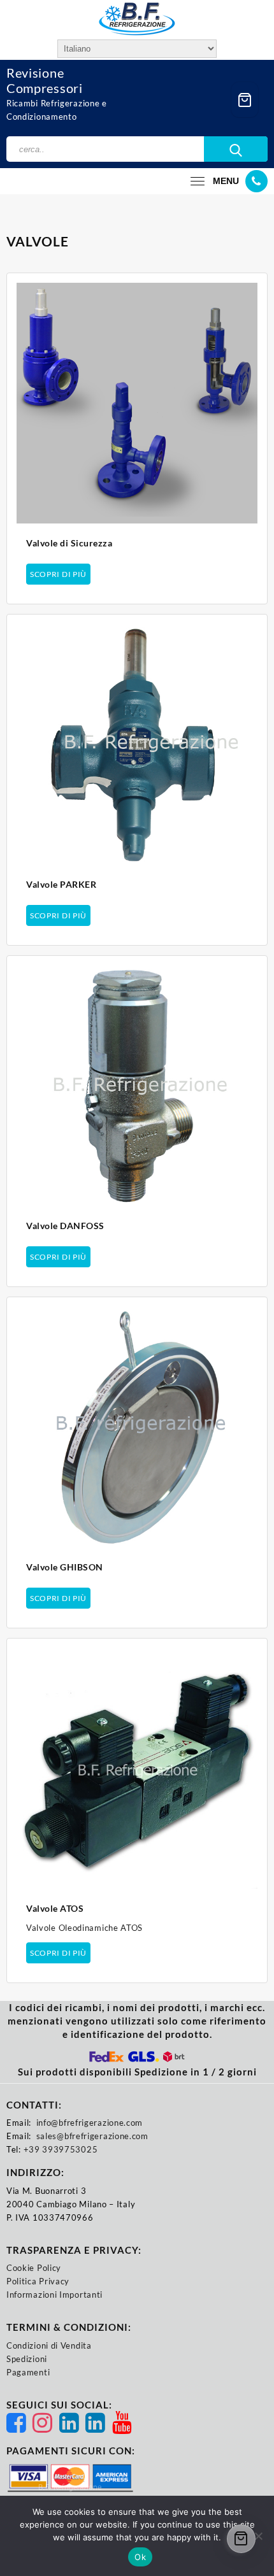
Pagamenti (28, 2372)
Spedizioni (27, 2359)
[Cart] (245, 100)
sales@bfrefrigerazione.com (92, 2136)
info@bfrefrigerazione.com (90, 2123)
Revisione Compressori (45, 80)
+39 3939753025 (61, 2149)
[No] (258, 2536)
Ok (140, 2557)
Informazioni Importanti (54, 2295)
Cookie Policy (34, 2268)
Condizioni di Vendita (49, 2345)
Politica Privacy (38, 2281)
